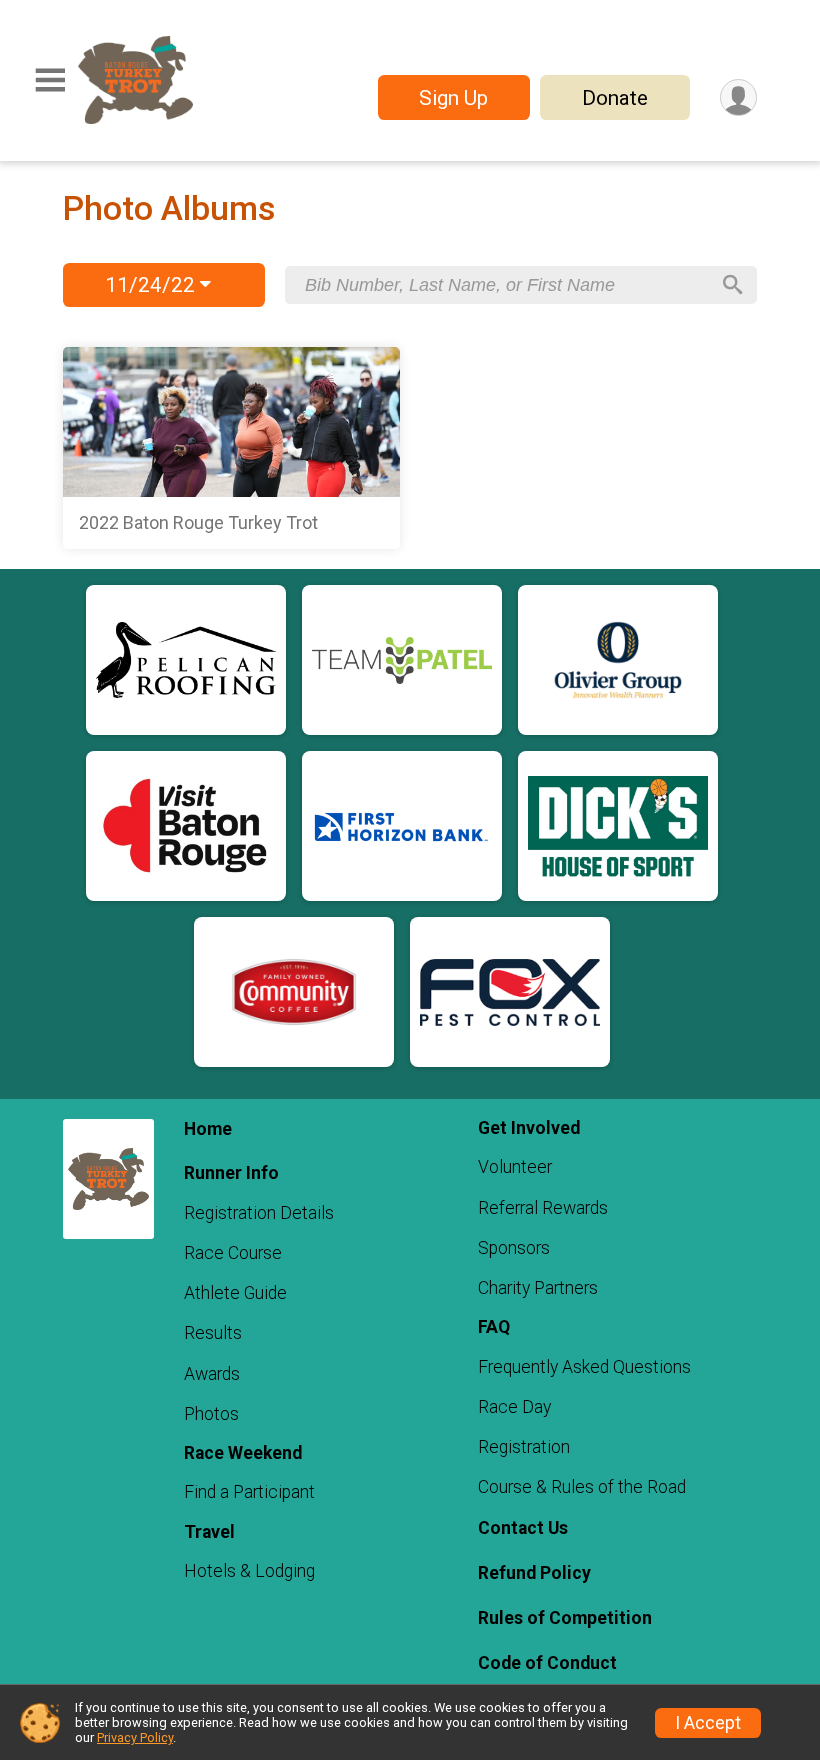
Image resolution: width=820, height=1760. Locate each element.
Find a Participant (249, 1492)
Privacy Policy (135, 1737)
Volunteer (515, 1167)
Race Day (514, 1407)
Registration (524, 1447)
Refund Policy (534, 1573)
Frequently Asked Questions (584, 1367)
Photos (211, 1414)
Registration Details (259, 1213)
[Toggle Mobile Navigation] (50, 80)
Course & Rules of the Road (582, 1487)
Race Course (233, 1253)
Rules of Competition (565, 1618)
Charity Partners (538, 1288)
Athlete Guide (235, 1293)
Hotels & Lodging (249, 1571)
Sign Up (453, 98)
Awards (212, 1374)
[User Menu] (738, 97)
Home (208, 1129)
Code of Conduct (547, 1663)
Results (213, 1333)
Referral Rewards (543, 1208)
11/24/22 (152, 285)
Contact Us (523, 1528)
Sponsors (514, 1248)
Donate (615, 98)
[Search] (733, 285)
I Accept (708, 1723)
